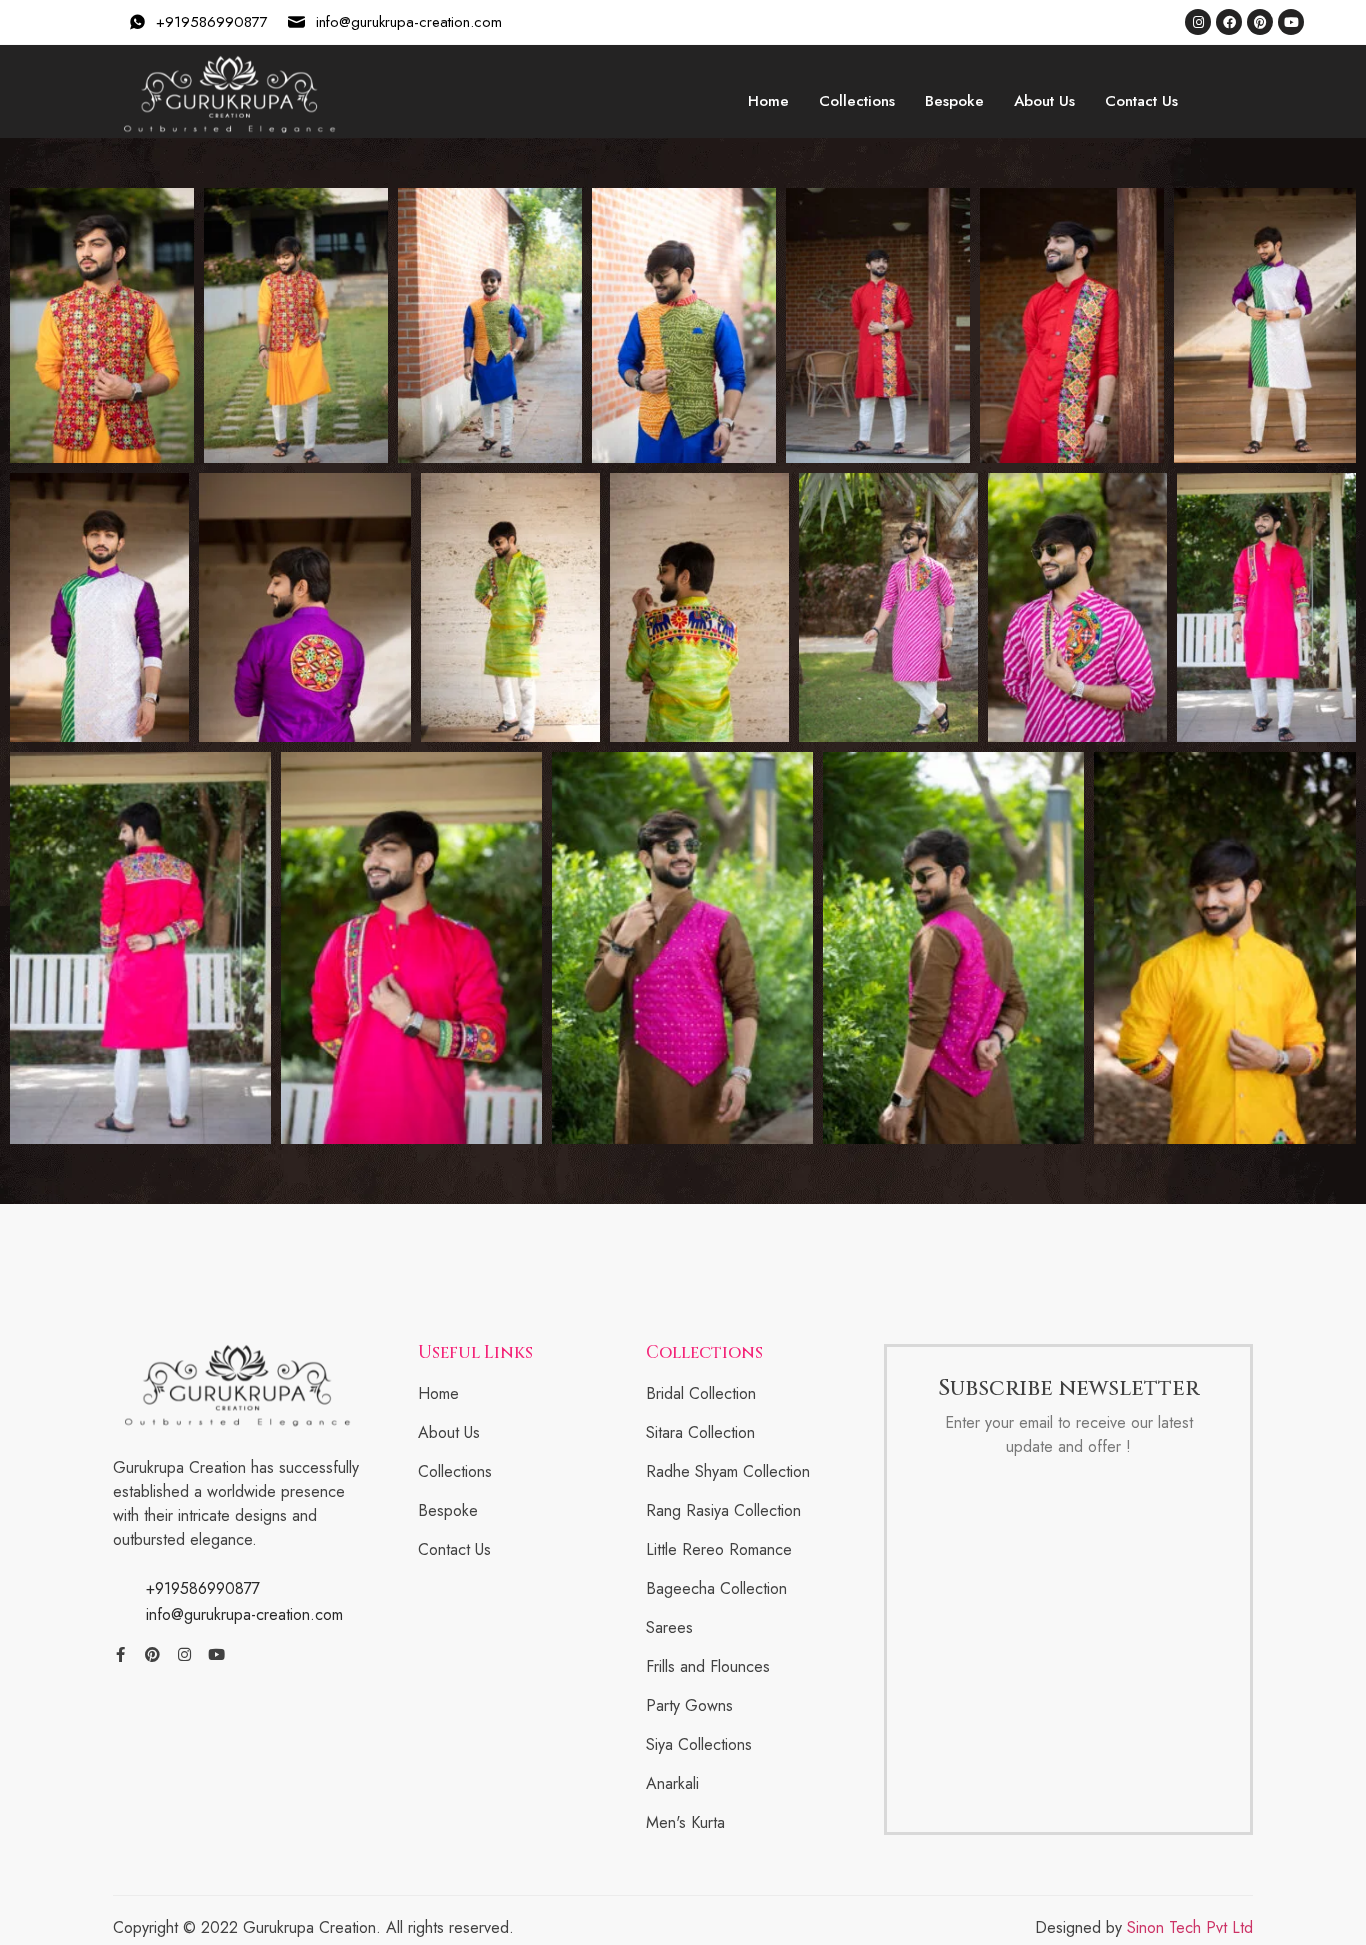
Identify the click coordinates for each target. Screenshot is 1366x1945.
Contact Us (1141, 101)
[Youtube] (1291, 22)
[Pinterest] (1260, 22)
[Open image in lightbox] (102, 326)
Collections (857, 101)
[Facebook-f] (120, 1654)
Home (768, 101)
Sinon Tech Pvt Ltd (1190, 1927)
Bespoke (954, 101)
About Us (1044, 101)
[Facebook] (1229, 22)
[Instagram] (1198, 22)
